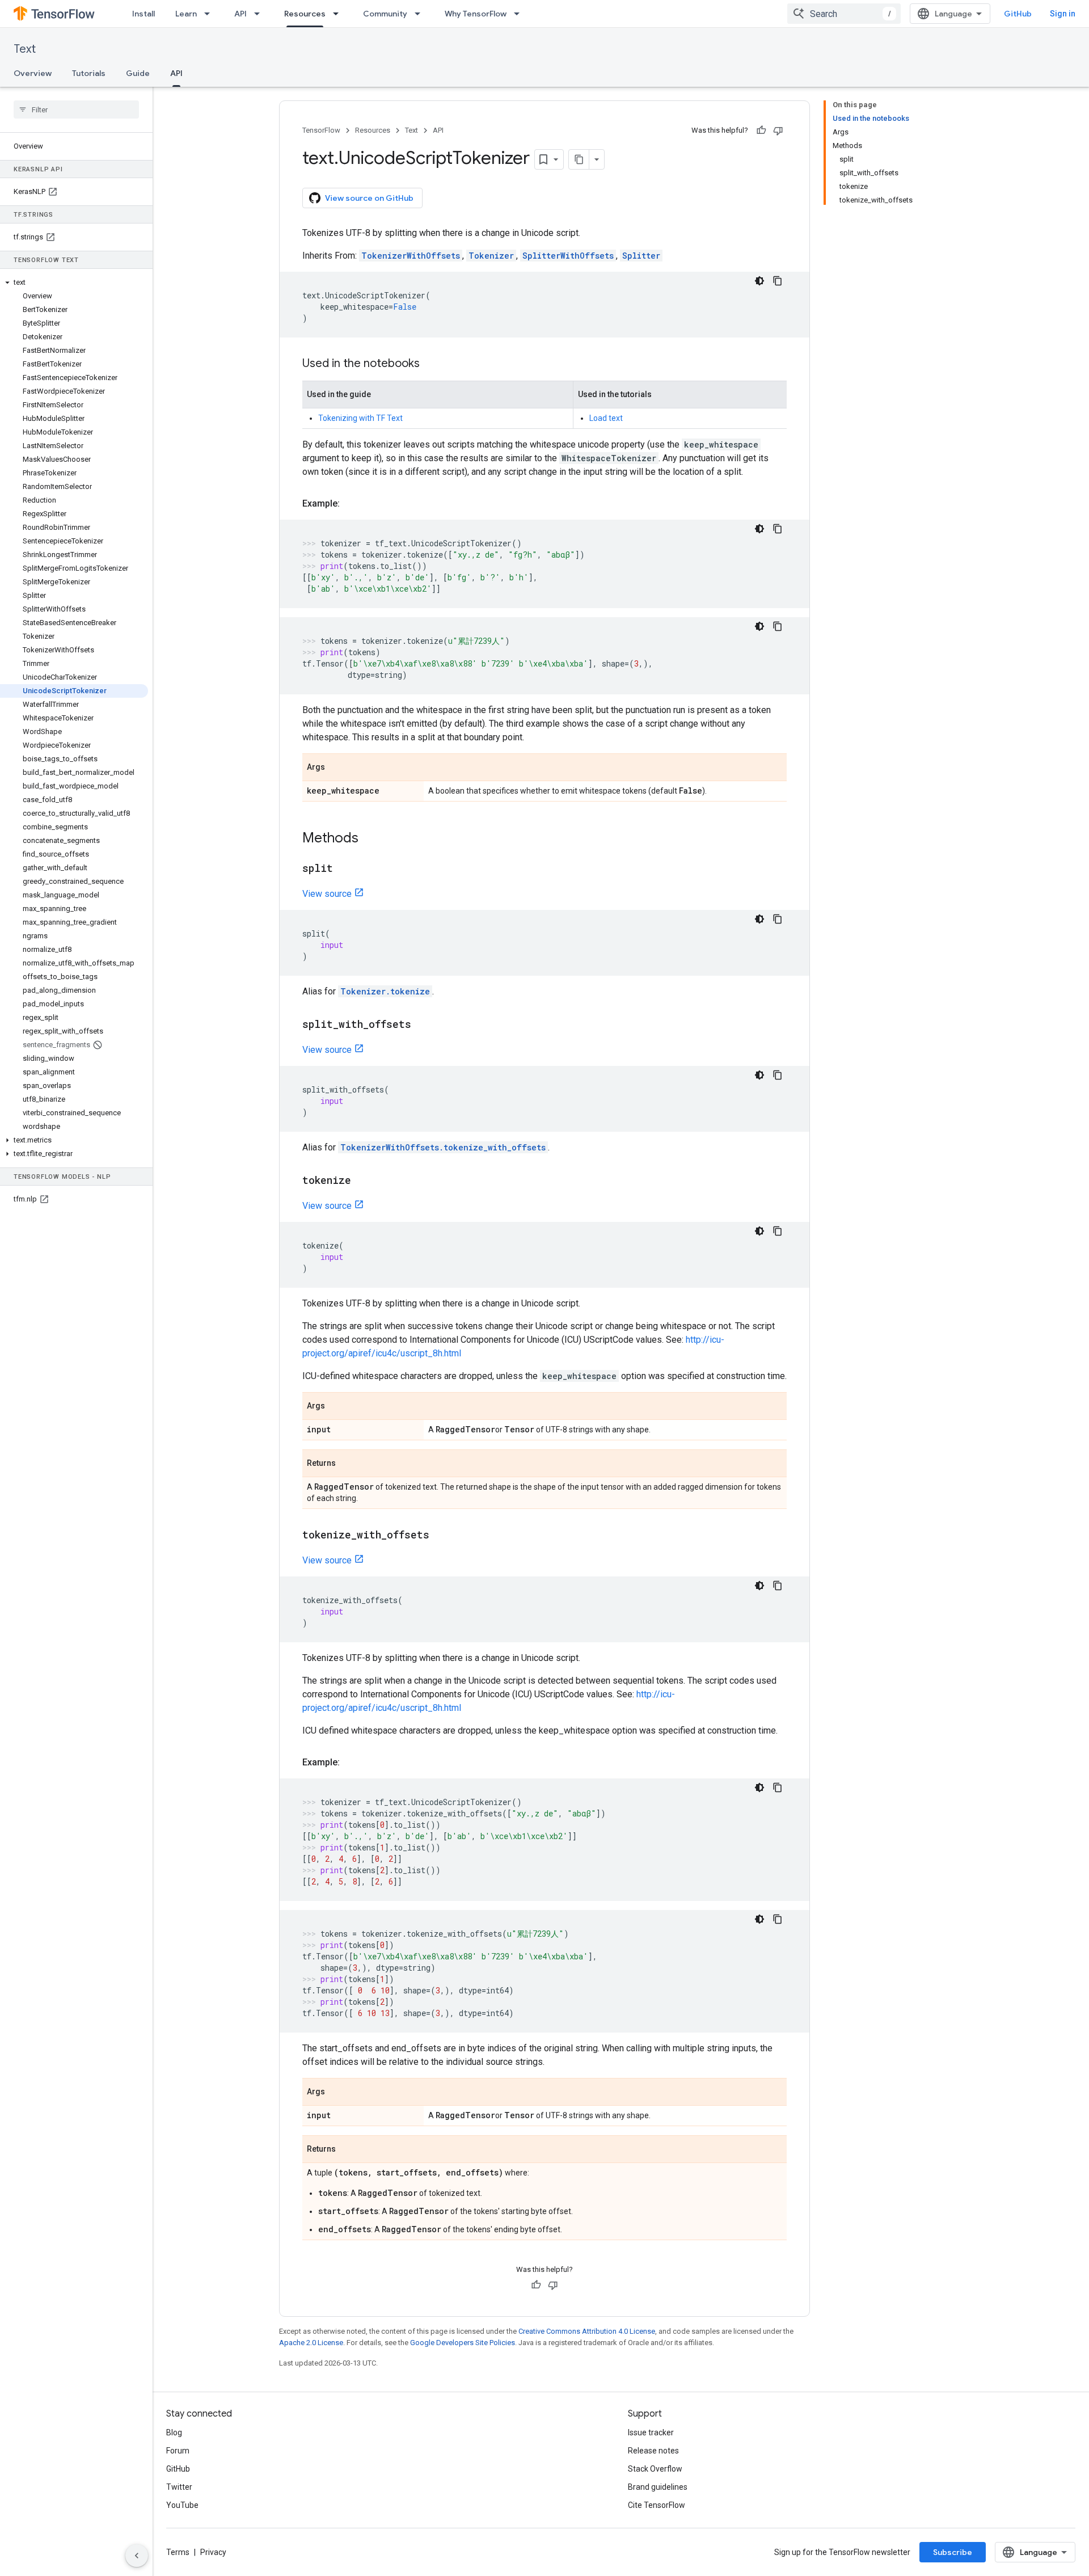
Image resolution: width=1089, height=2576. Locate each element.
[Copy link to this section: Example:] (351, 504)
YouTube (182, 2505)
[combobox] (844, 14)
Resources (305, 14)
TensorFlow (321, 130)
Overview (33, 73)
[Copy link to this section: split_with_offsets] (423, 1025)
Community (385, 14)
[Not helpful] (778, 130)
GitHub (1018, 14)
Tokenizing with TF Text (360, 418)
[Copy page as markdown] (579, 159)
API (240, 14)
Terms (178, 2552)
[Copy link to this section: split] (344, 869)
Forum (178, 2451)
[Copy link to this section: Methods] (370, 839)
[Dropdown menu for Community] (421, 14)
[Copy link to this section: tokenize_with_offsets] (441, 1536)
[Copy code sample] (778, 281)
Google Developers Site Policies (463, 2343)
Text (25, 49)
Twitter (179, 2487)
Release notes (653, 2451)
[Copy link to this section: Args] (336, 768)
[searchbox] (76, 109)
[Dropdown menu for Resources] (339, 14)
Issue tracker (651, 2432)
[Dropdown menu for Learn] (210, 14)
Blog (174, 2432)
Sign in (1063, 14)
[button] (74, 283)
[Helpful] (761, 130)
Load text (606, 418)
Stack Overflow (655, 2469)
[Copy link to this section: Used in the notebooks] (431, 364)
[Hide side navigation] (137, 2556)
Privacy (213, 2552)
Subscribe (953, 2552)
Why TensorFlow (476, 14)
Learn (186, 14)
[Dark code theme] (759, 281)
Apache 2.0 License (311, 2343)
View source (327, 894)
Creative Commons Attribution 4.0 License (587, 2331)
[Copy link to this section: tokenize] (362, 1181)
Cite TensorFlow (657, 2505)
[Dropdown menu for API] (260, 14)
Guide (138, 73)
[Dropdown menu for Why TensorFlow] (520, 14)
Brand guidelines (658, 2487)
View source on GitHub (369, 198)
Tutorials (89, 73)
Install (143, 14)
